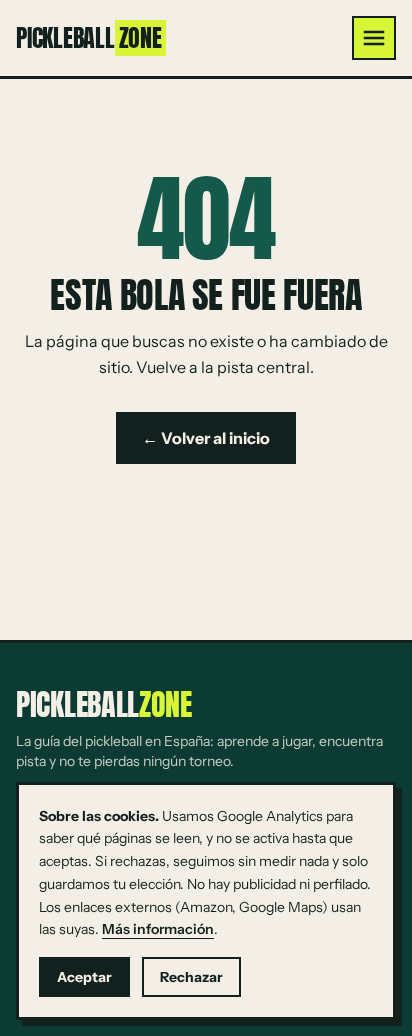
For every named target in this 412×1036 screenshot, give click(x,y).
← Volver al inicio (206, 438)
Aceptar (84, 977)
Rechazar (191, 977)
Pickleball (89, 38)
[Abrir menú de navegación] (374, 38)
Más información (158, 929)
